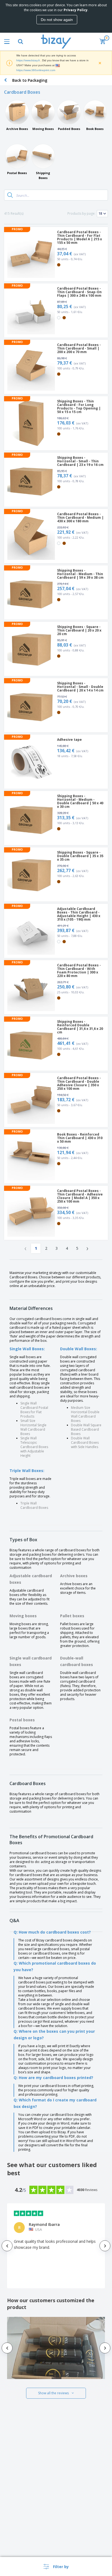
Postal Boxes (17, 173)
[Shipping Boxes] (43, 156)
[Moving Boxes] (43, 112)
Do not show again (57, 20)
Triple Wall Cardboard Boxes (34, 1505)
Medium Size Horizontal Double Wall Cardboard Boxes (85, 1414)
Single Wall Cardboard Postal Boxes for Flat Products (34, 1410)
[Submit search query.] (10, 195)
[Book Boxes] (95, 112)
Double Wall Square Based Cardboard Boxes (86, 1429)
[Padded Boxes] (69, 112)
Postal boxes (22, 1720)
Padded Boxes (69, 129)
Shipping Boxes (43, 175)
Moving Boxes (43, 129)
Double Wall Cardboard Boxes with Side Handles (85, 1442)
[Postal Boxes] (17, 156)
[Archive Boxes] (17, 112)
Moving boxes (23, 1616)
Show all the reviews (53, 2393)
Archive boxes (74, 1576)
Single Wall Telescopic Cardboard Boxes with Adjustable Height (34, 1447)
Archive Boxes (17, 129)
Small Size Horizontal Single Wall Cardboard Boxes (33, 1427)
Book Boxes (95, 129)
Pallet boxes (72, 1616)
